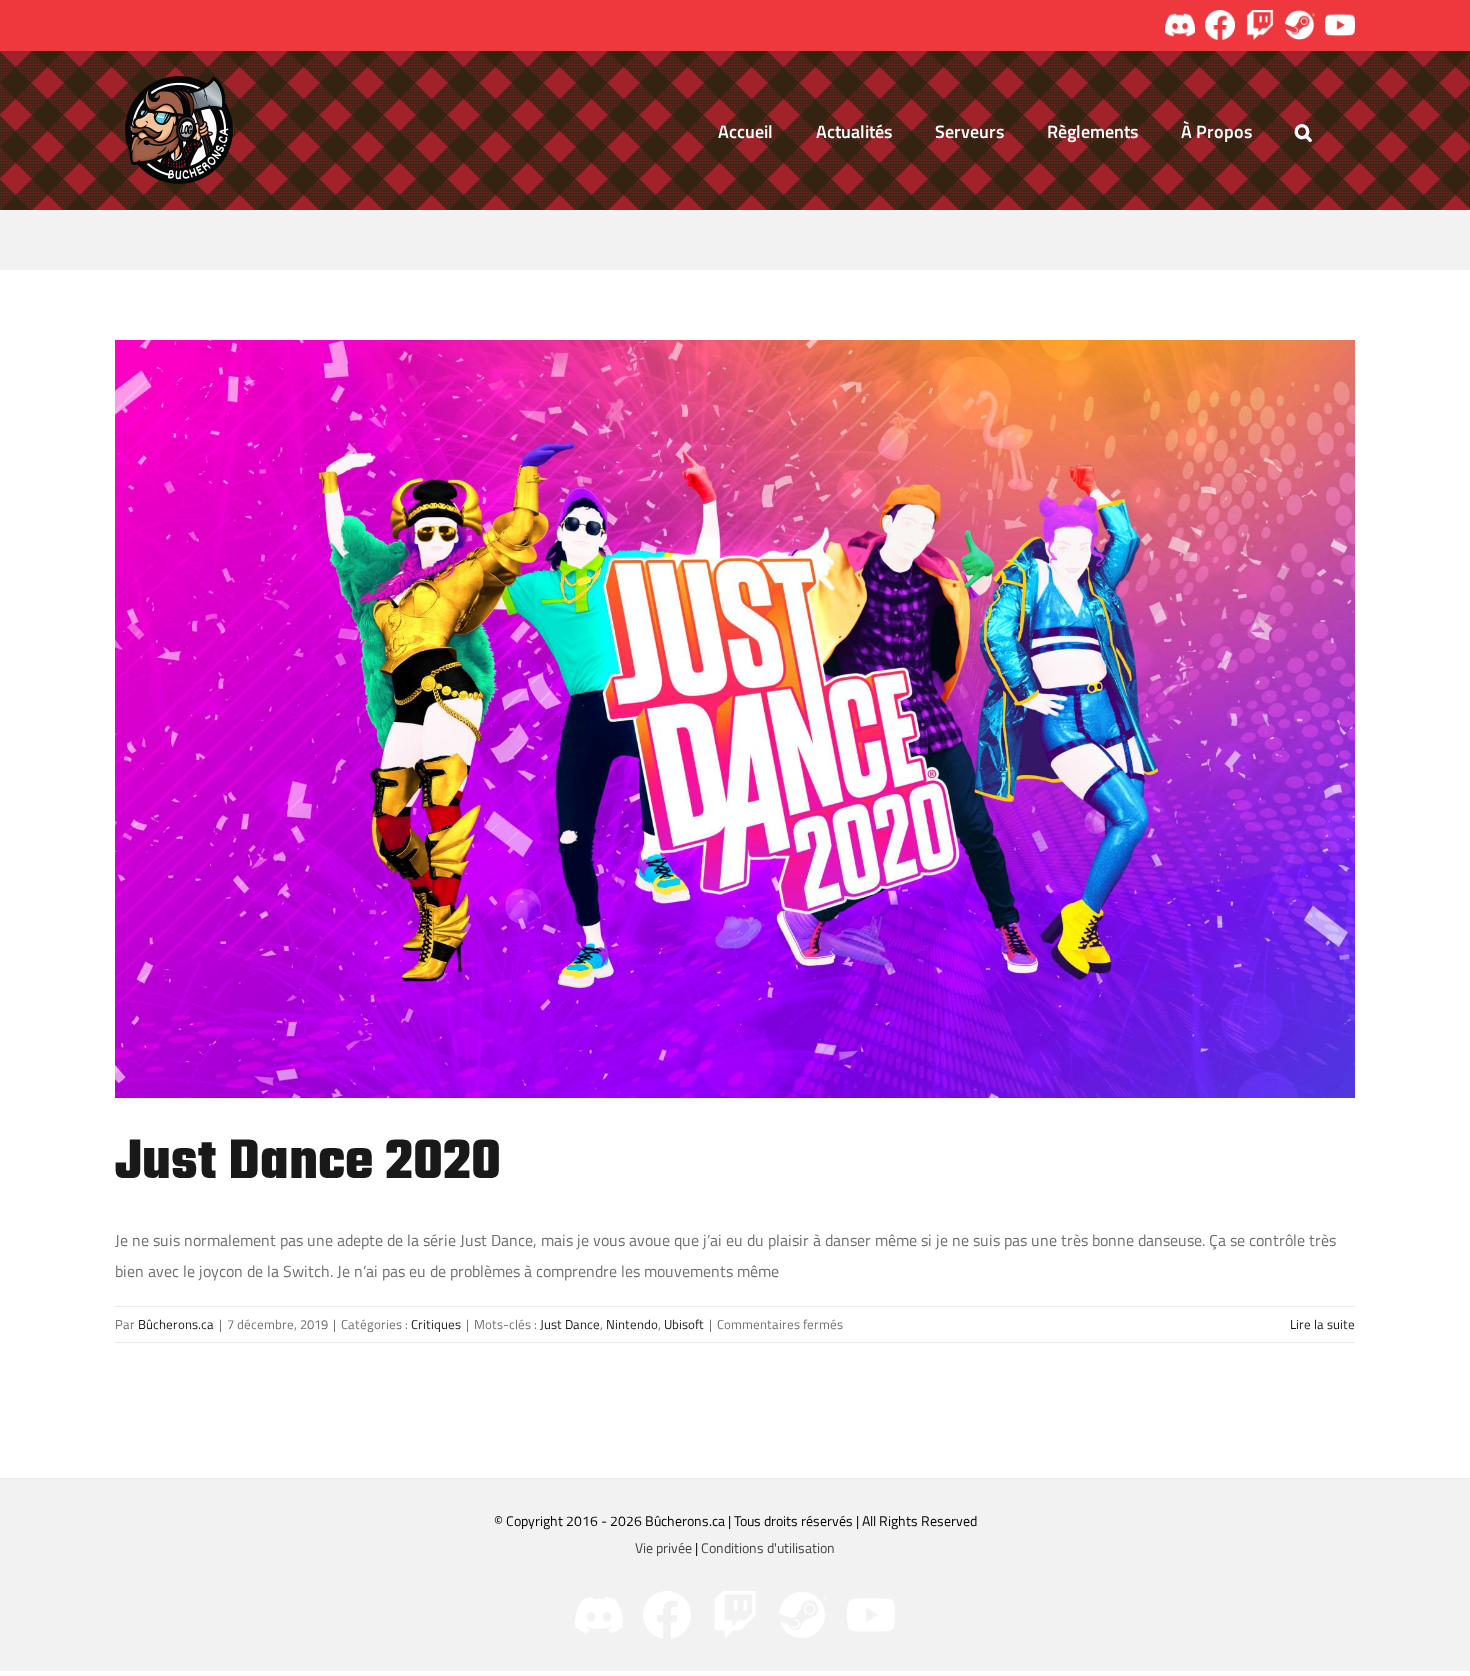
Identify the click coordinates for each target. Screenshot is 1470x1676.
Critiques (436, 1324)
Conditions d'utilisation (768, 1547)
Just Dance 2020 (308, 1164)
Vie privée (663, 1547)
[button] (1303, 130)
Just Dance (570, 1324)
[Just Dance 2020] (735, 719)
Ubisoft (684, 1324)
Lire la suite (1322, 1324)
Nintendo (632, 1324)
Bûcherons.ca (176, 1324)
